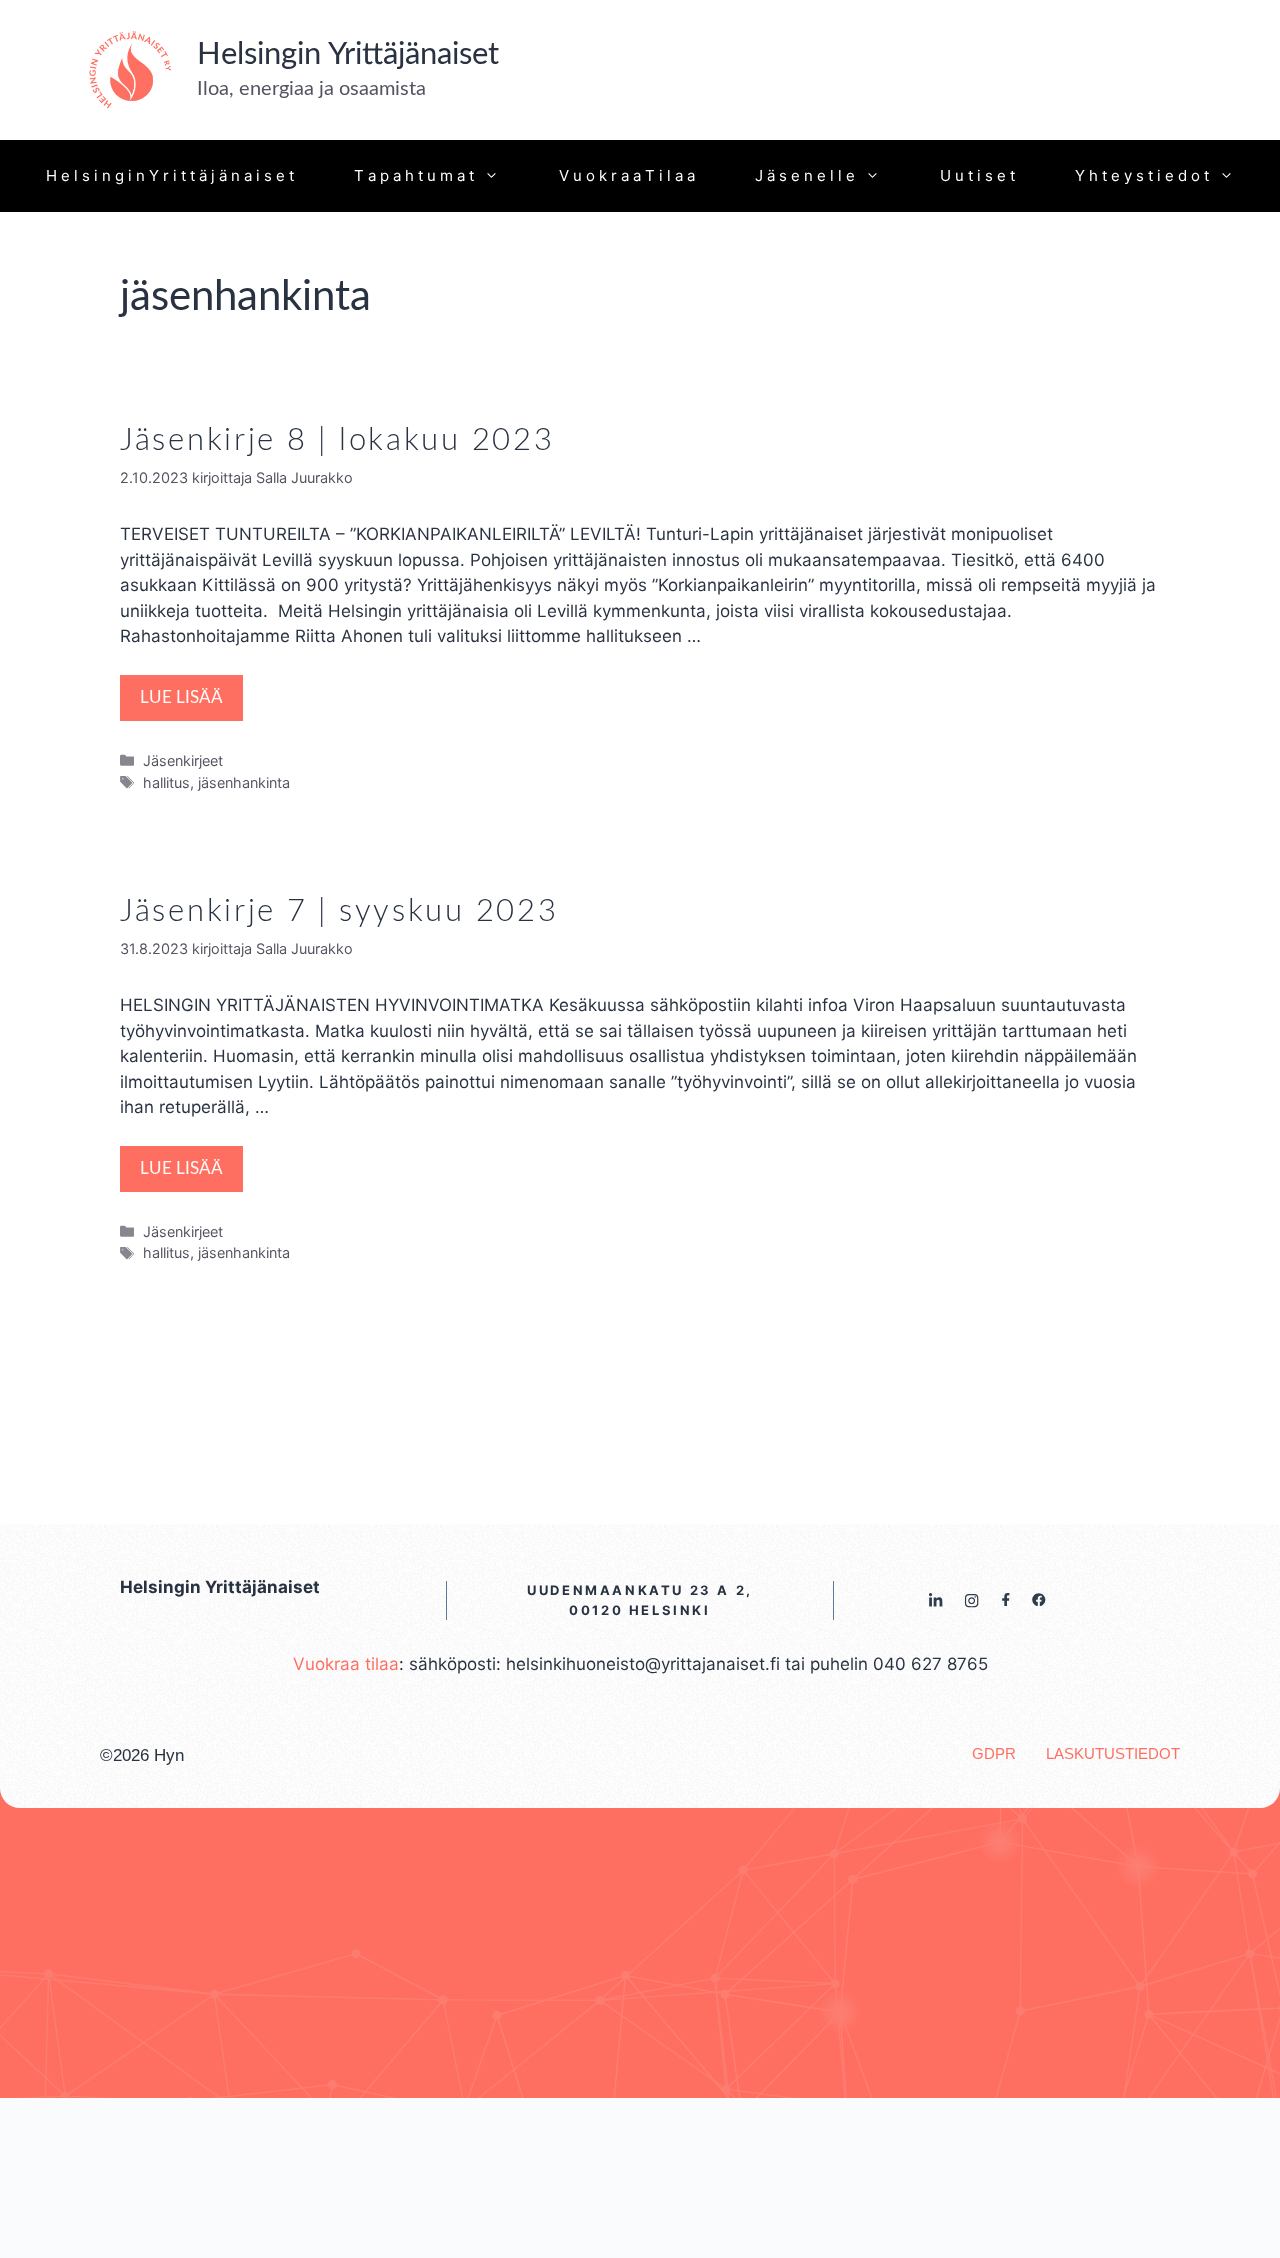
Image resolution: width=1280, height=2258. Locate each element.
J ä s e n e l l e (805, 175)
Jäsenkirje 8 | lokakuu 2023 (337, 440)
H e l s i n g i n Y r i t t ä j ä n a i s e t (170, 175)
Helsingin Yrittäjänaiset (348, 54)
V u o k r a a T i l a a (627, 175)
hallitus (166, 782)
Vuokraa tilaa (346, 1664)
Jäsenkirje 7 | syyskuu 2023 (339, 911)
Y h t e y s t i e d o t (1142, 175)
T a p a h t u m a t (414, 175)
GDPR (994, 1753)
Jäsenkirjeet (183, 760)
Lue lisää (181, 697)
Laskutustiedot (1113, 1753)
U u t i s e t (977, 175)
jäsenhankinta (244, 782)
